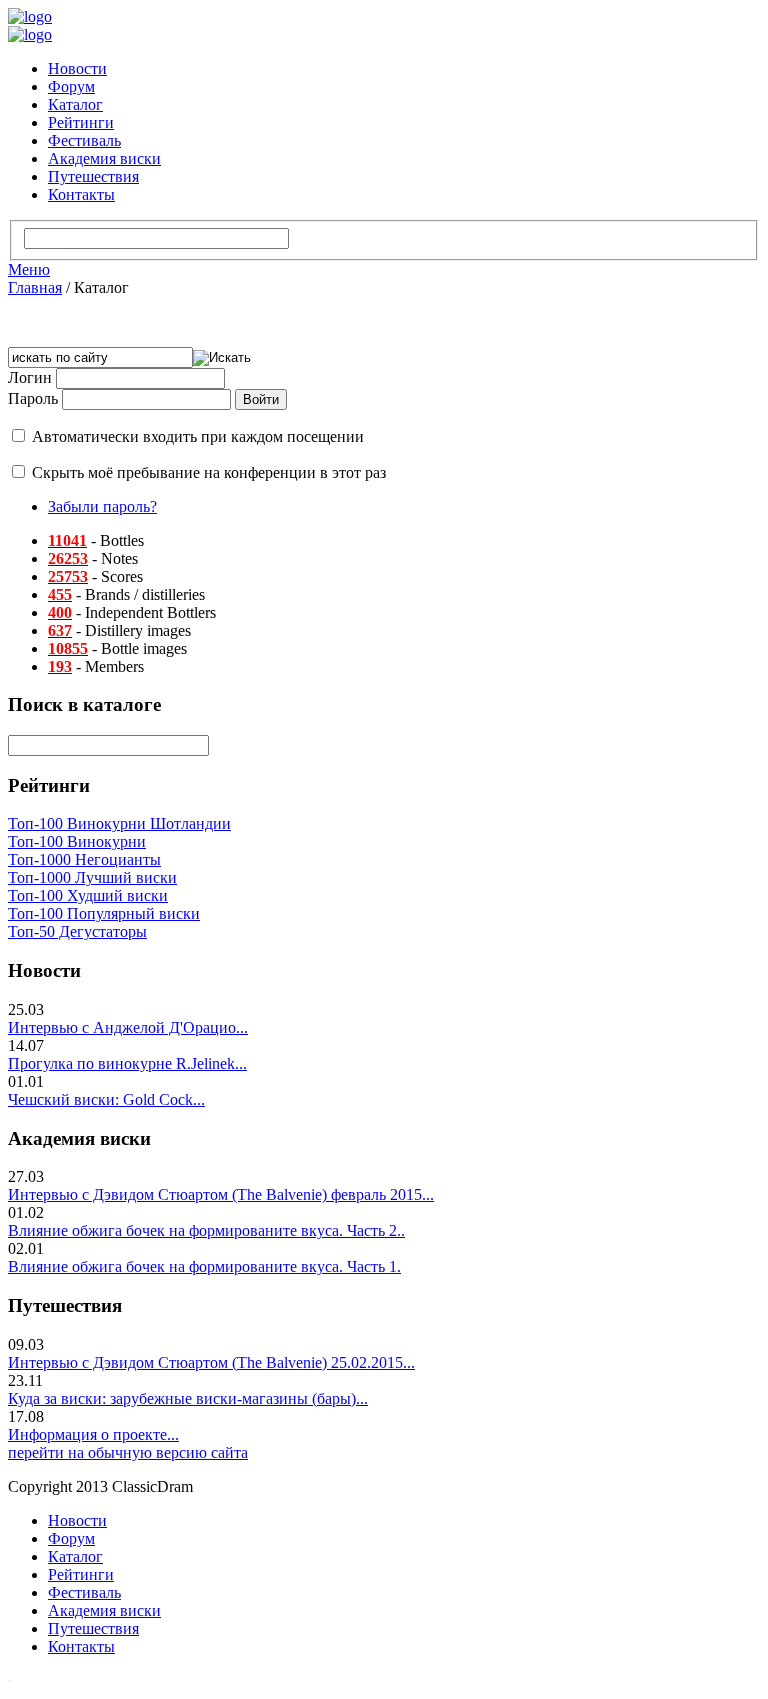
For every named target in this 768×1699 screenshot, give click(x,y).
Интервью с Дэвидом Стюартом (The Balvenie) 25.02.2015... (211, 1362)
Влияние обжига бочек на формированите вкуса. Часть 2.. (206, 1230)
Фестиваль (84, 140)
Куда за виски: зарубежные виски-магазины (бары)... (188, 1398)
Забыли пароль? (102, 506)
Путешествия (93, 176)
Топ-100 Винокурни (77, 841)
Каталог (75, 104)
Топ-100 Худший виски (88, 895)
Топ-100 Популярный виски (104, 913)
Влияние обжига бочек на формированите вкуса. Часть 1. (204, 1266)
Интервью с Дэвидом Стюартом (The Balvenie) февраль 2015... (221, 1194)
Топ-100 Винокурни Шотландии (119, 823)
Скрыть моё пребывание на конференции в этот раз (209, 472)
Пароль (33, 398)
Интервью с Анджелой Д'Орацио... (128, 1027)
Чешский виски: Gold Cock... (106, 1099)
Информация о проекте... (93, 1434)
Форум (71, 86)
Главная (35, 287)
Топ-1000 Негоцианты (84, 859)
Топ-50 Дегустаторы (77, 931)
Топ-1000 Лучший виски (92, 877)
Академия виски (104, 158)
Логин (30, 377)
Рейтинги (81, 122)
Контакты (81, 194)
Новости (77, 68)
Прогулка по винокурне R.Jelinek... (127, 1063)
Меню (29, 269)
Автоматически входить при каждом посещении (198, 436)
